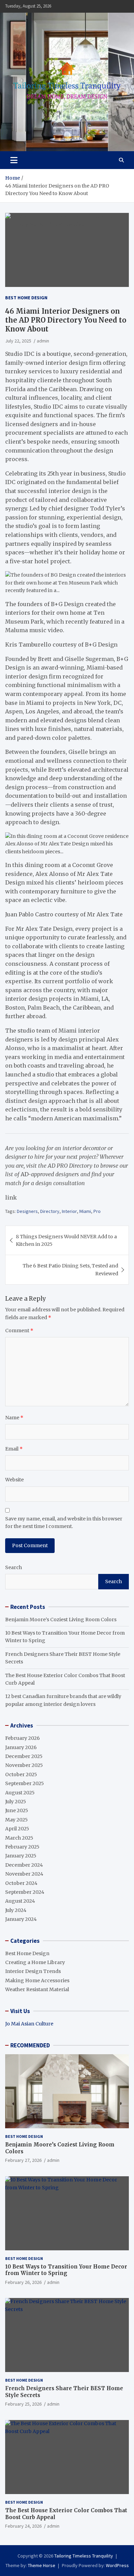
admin (43, 341)
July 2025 (16, 1802)
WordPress (117, 2565)
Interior (69, 1211)
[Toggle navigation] (14, 160)
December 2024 (24, 1865)
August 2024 (20, 1901)
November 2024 (24, 1874)
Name (14, 1418)
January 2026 (21, 1747)
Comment (19, 1331)
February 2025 (22, 1847)
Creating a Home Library (35, 1962)
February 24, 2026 (23, 2526)
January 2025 (21, 1856)
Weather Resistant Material (37, 1989)
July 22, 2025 (18, 341)
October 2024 (21, 1883)
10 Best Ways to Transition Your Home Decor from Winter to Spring (66, 2270)
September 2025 (25, 1783)
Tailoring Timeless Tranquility (84, 2556)
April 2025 (17, 1829)
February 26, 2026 (23, 2282)
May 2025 (16, 1820)
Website (14, 1480)
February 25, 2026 (23, 2404)
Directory (50, 1211)
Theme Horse (42, 2565)
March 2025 (19, 1838)
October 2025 (21, 1774)
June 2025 (17, 1810)
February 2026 (23, 1738)
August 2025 (20, 1793)
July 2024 (16, 1910)
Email (14, 1449)
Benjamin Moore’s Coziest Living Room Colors (61, 1620)
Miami (85, 1211)
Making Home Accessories (37, 1981)
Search (14, 1567)
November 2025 (24, 1765)
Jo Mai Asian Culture (29, 2024)
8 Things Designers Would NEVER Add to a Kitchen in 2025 (66, 1240)
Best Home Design (26, 298)
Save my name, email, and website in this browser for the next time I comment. (64, 1522)
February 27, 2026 (23, 2160)
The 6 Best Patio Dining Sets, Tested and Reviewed (70, 1269)
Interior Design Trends (33, 1971)
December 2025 (24, 1756)
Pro (97, 1211)
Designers (27, 1211)
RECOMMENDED (30, 2045)
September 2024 (25, 1892)
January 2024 (21, 1919)
